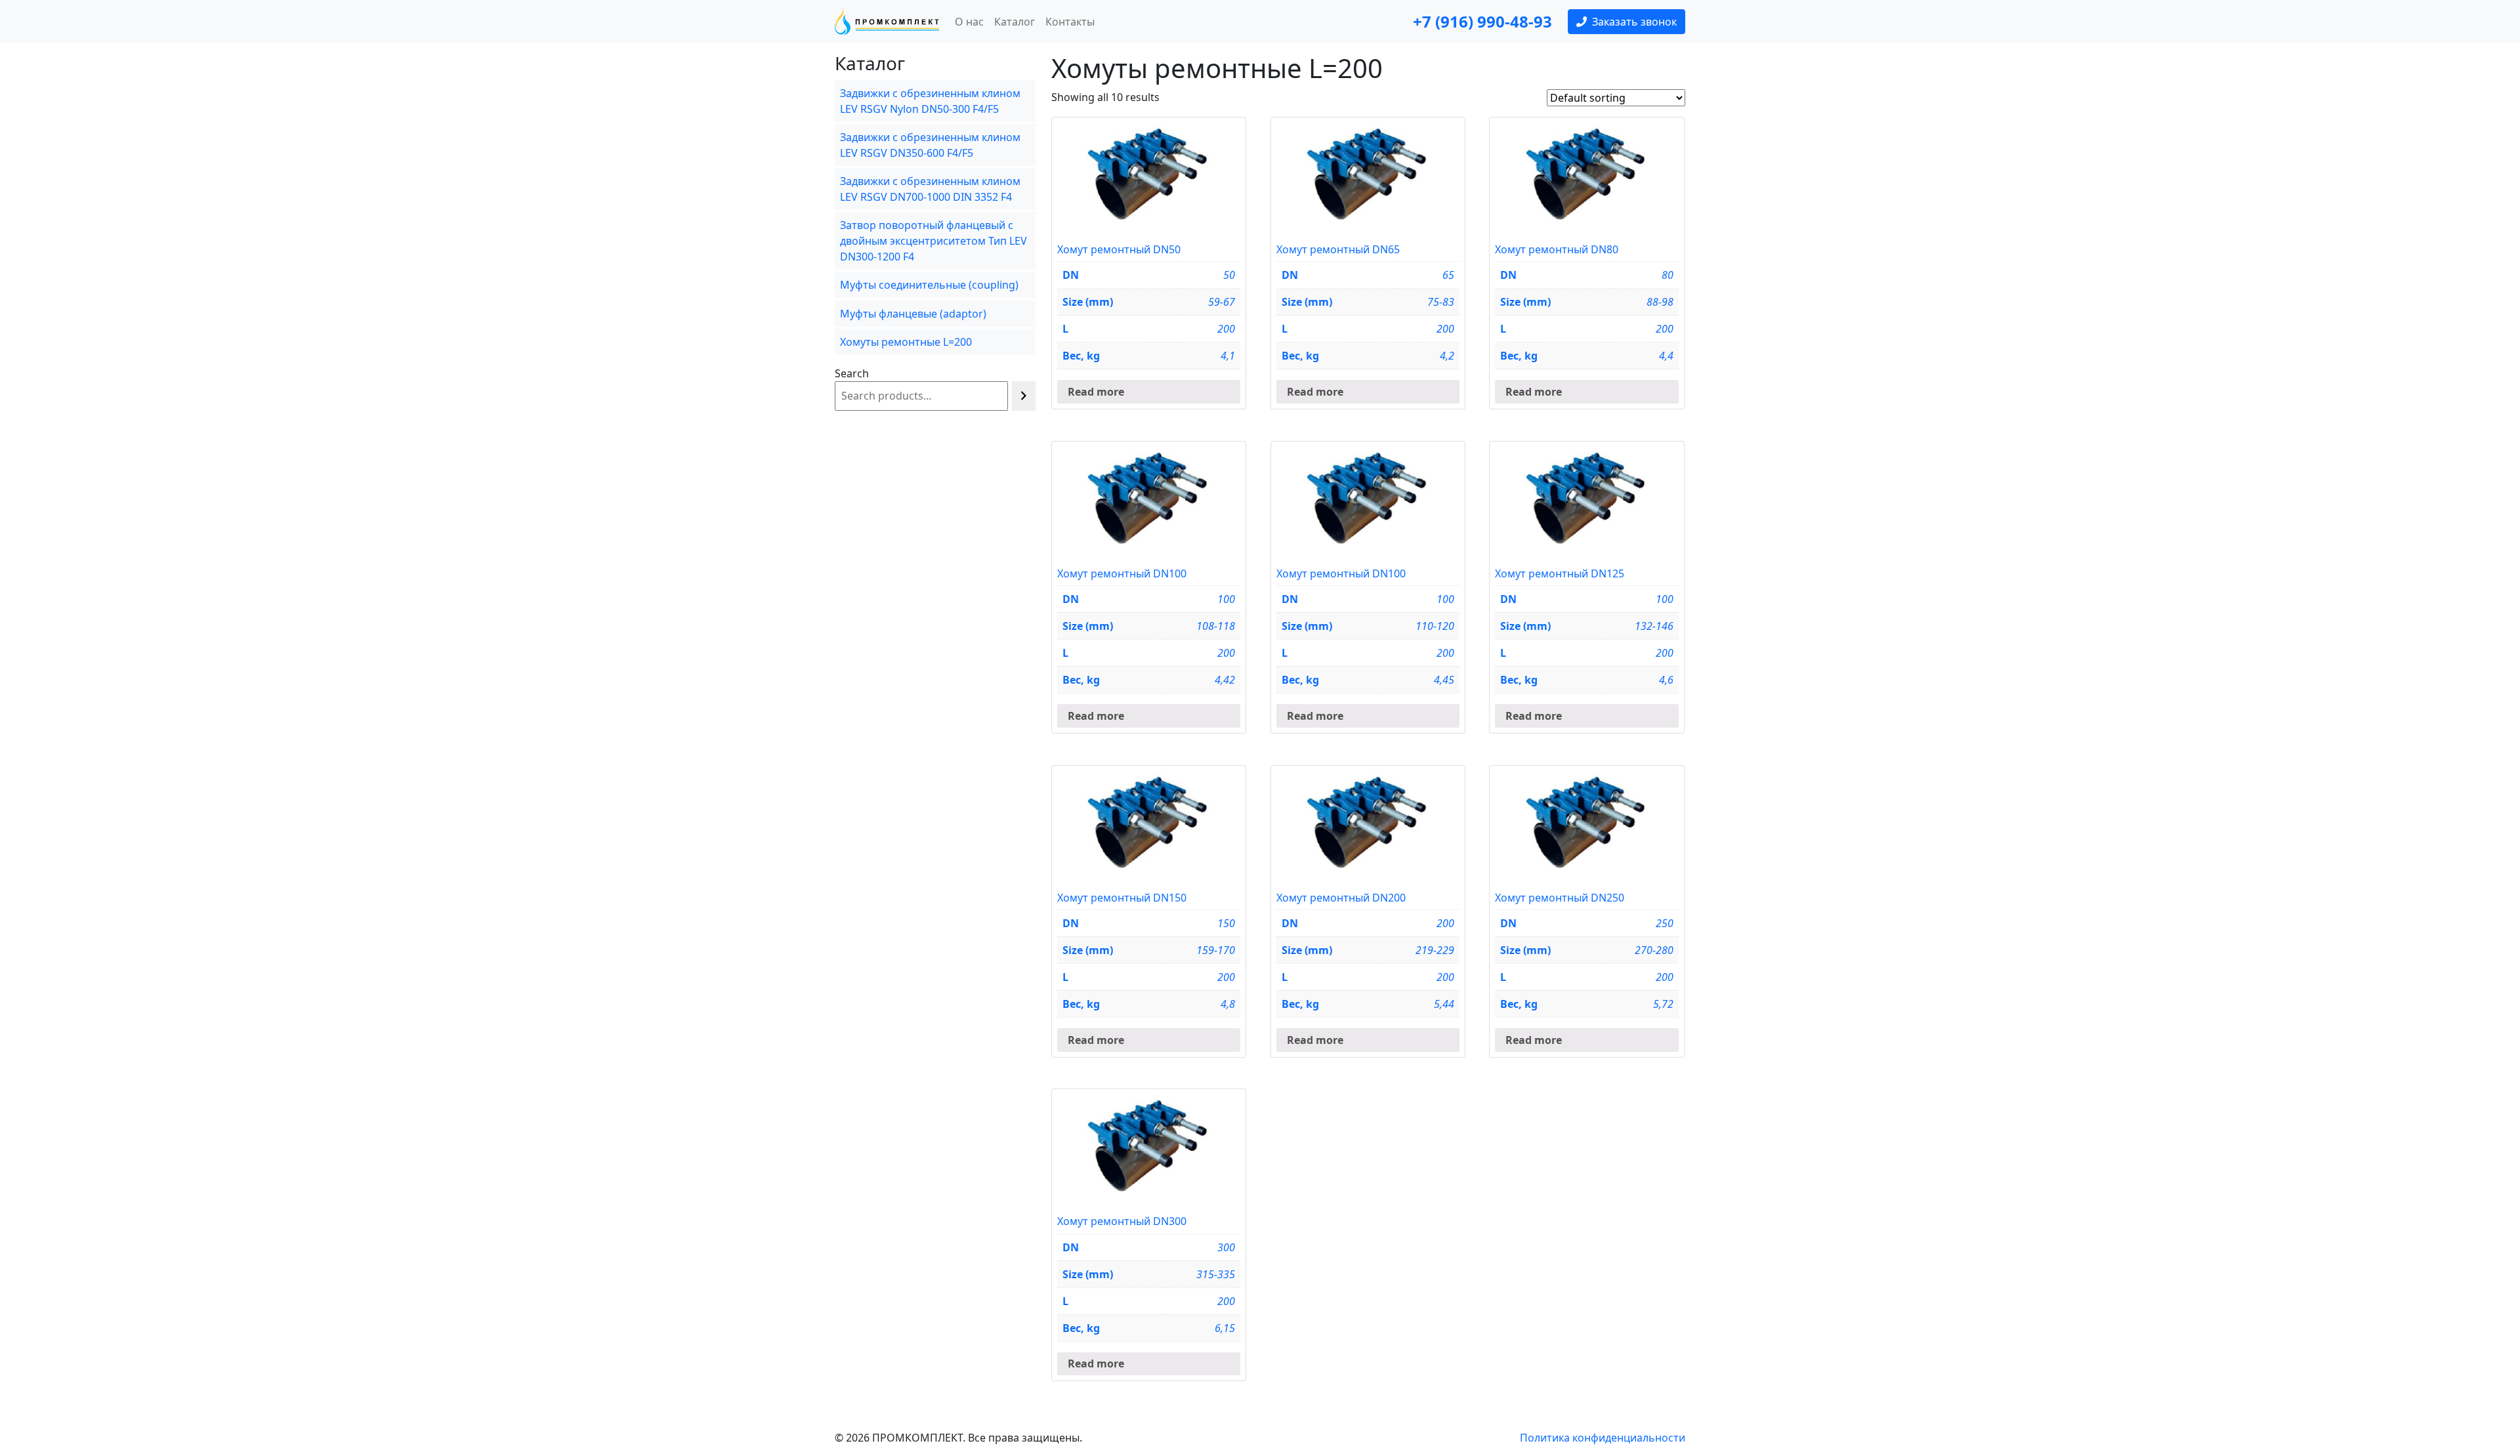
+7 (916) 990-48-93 (1482, 21)
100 (1226, 599)
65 (1448, 275)
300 (1226, 1247)
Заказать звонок (1634, 22)
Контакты (1070, 22)
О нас (969, 22)
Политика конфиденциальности (1603, 1438)
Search (852, 373)
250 (1665, 923)
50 (1229, 275)
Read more (1096, 392)
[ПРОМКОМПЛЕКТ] (887, 22)
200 (1445, 923)
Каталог (1015, 22)
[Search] (1024, 396)
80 (1668, 275)
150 (1226, 923)
